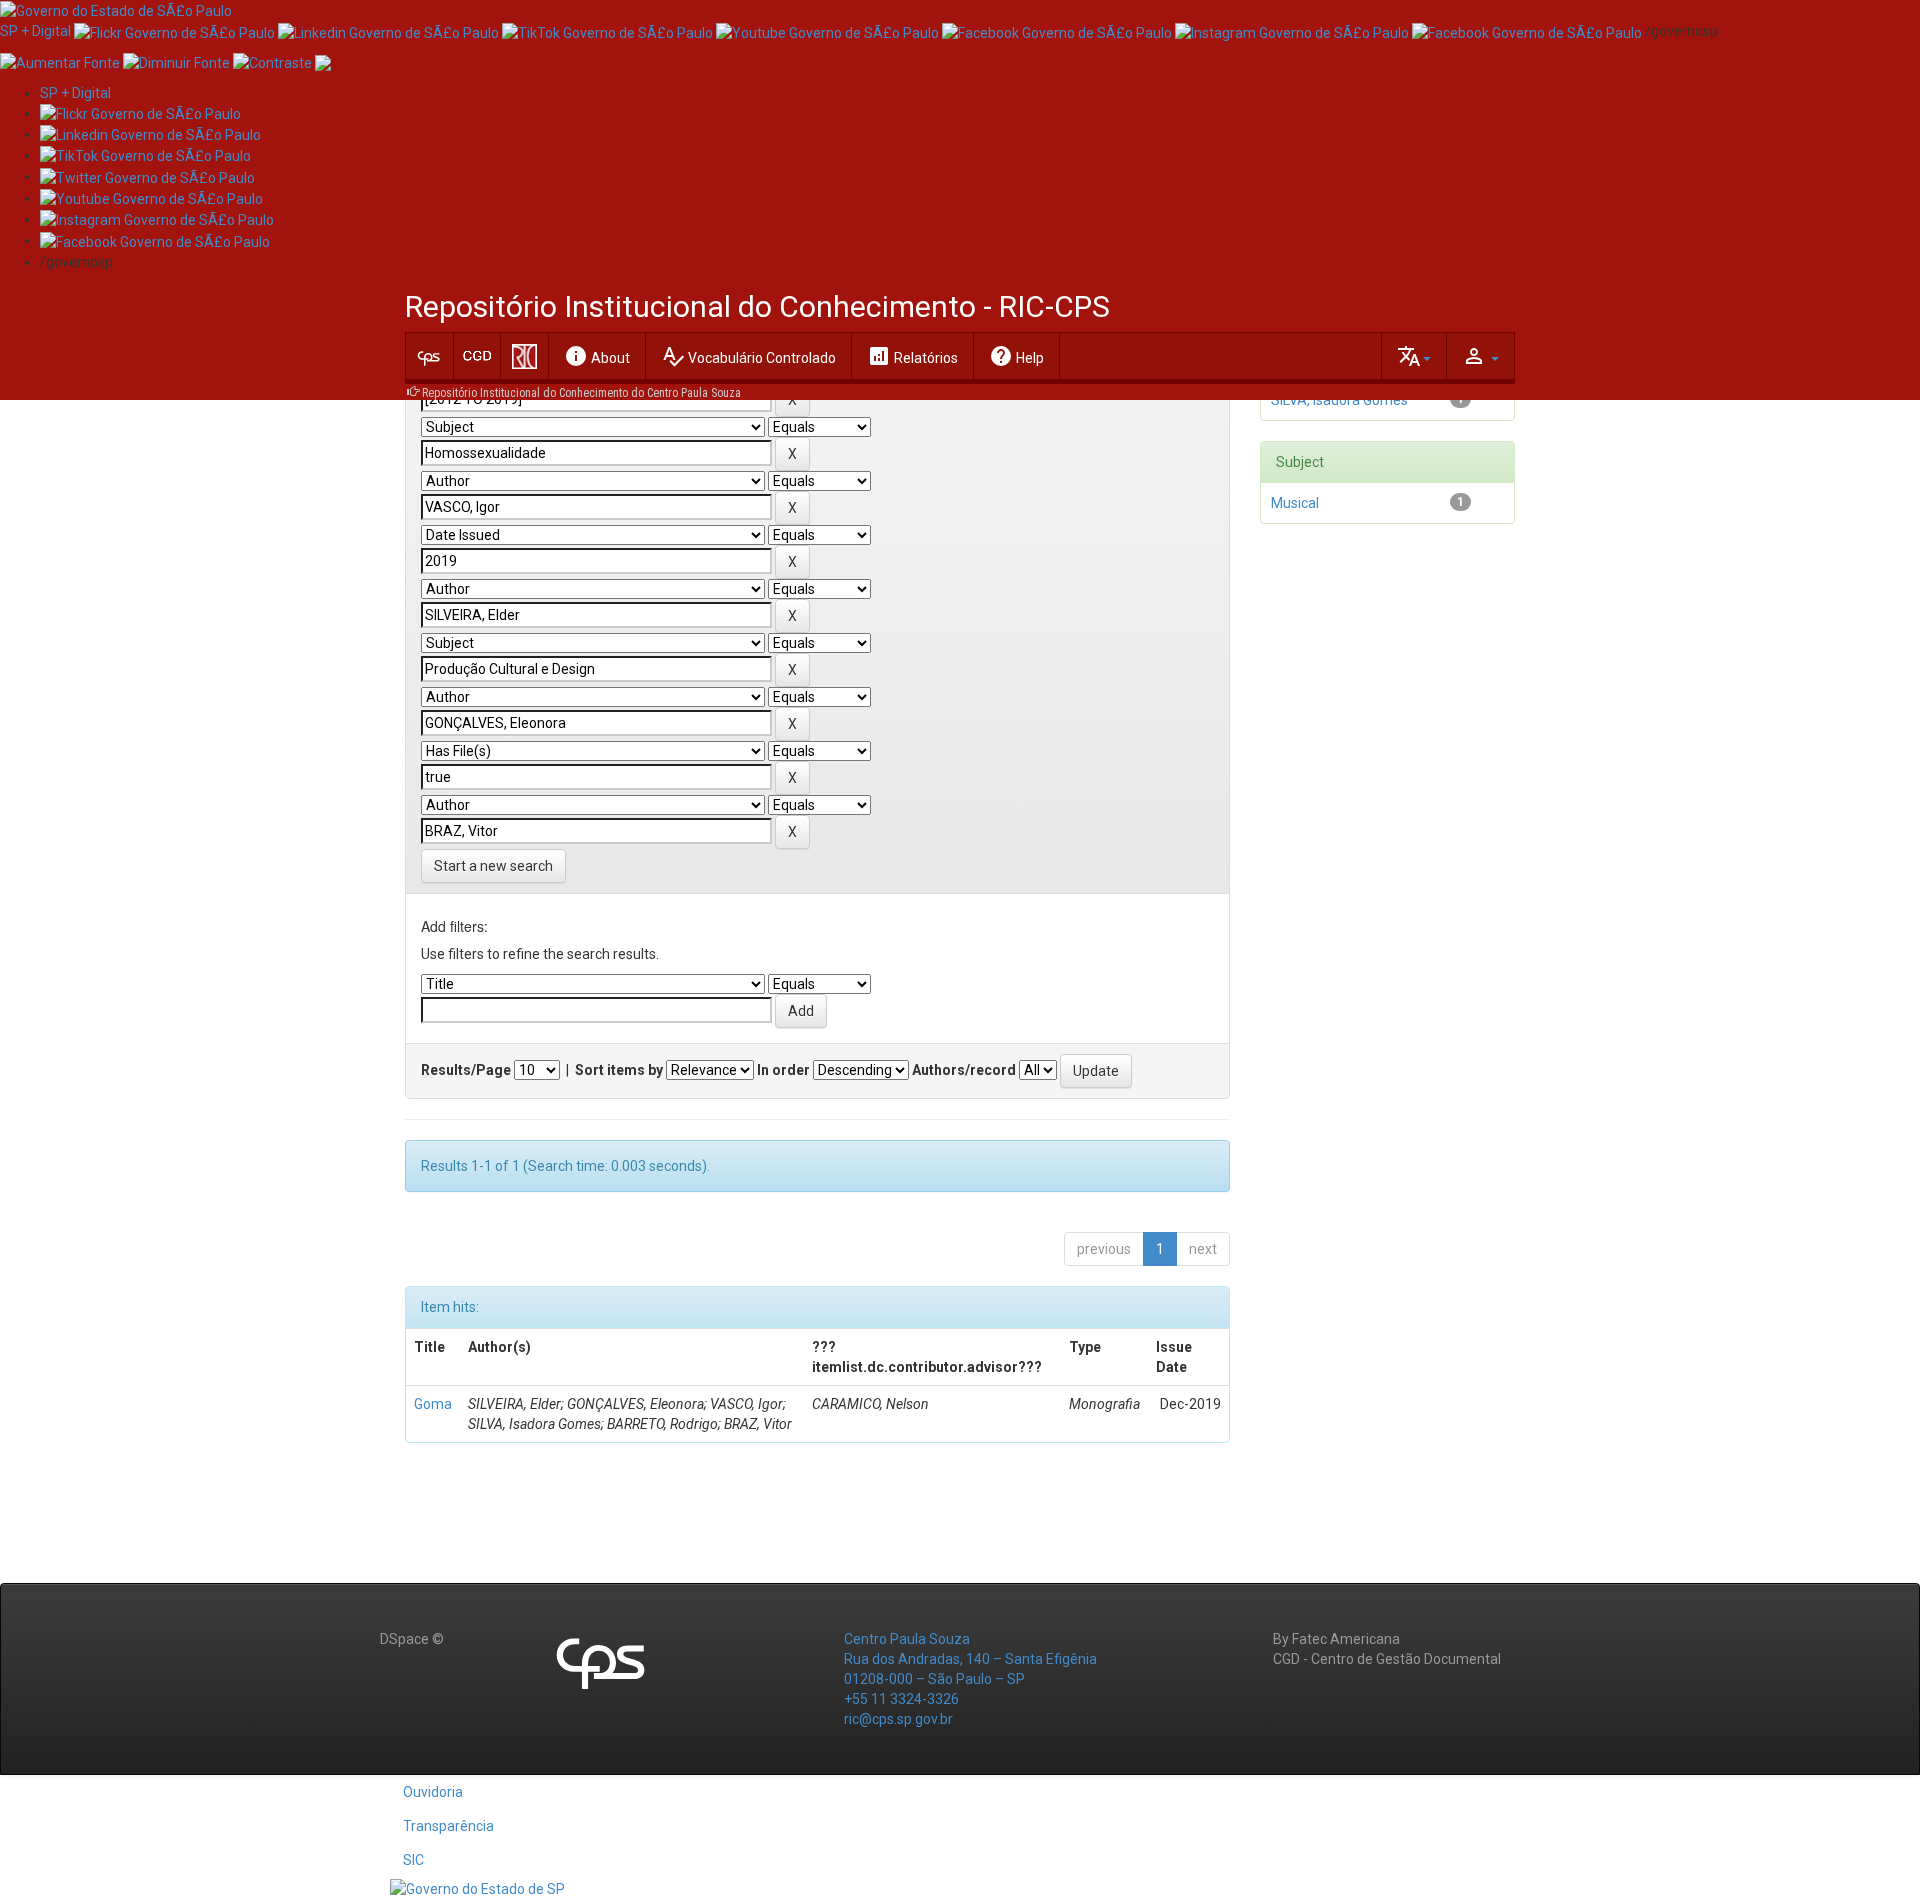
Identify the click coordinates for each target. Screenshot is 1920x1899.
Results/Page (466, 1070)
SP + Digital (35, 31)
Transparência (448, 1826)
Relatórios (912, 356)
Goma (433, 1404)
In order (783, 1070)
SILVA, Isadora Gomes (1339, 400)
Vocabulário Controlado (748, 356)
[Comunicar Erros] (323, 61)
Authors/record (964, 1070)
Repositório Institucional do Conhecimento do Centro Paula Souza (581, 393)
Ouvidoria (433, 1792)
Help (1016, 356)
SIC (413, 1860)
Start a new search (493, 866)
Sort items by (619, 1070)
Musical (1295, 503)
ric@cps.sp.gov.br (898, 1719)
